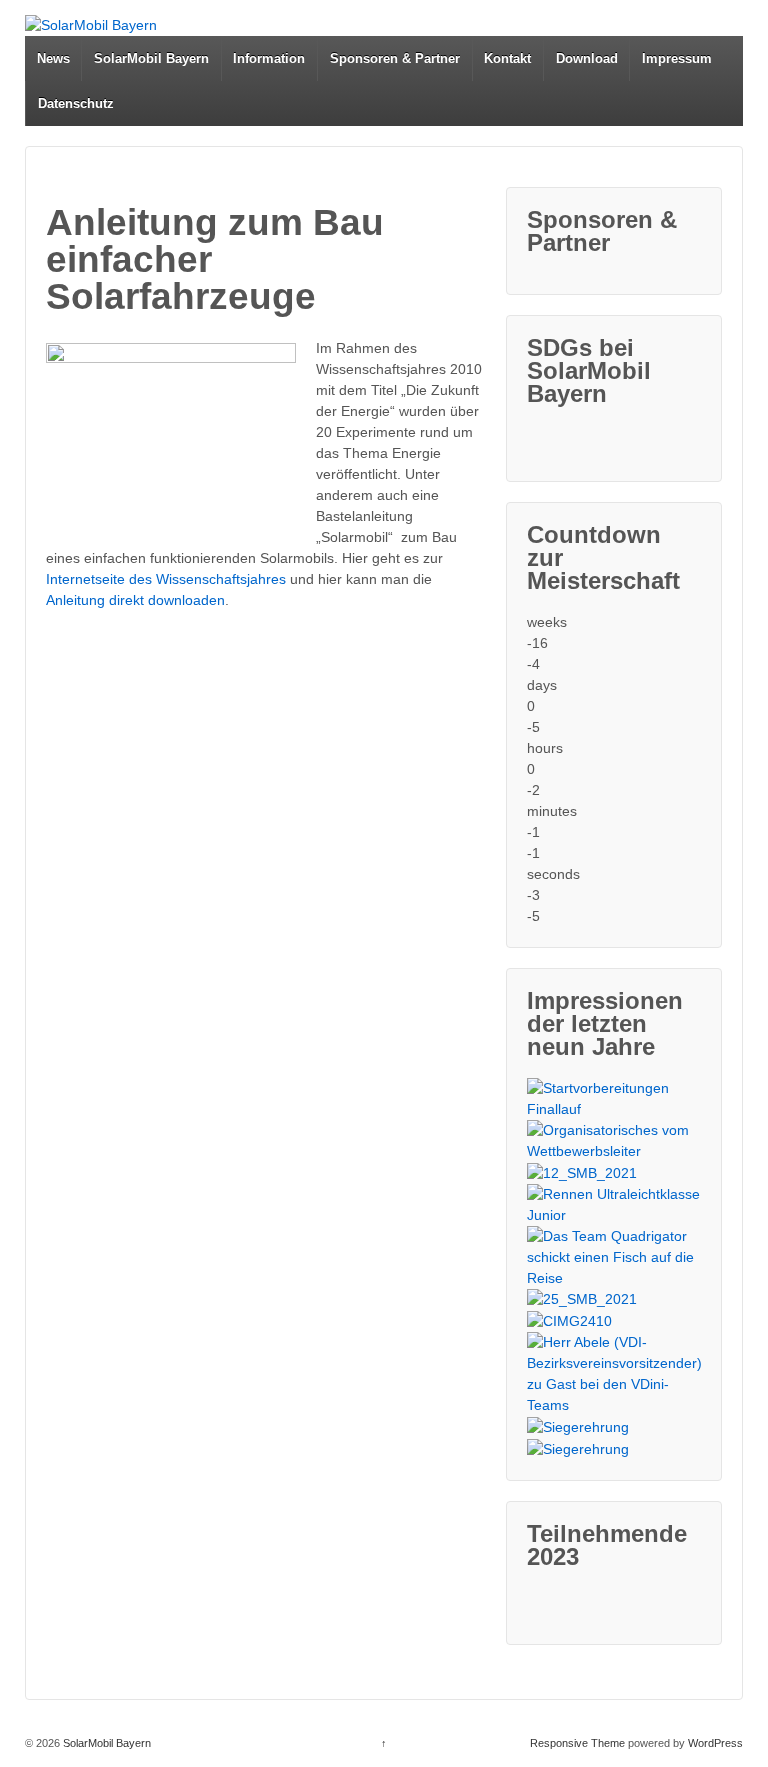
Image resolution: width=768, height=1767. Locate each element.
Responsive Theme (577, 1743)
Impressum (677, 58)
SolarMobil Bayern (151, 58)
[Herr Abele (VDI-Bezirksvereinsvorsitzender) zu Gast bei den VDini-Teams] (614, 1374)
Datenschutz (76, 103)
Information (269, 58)
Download (587, 58)
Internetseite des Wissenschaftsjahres (166, 579)
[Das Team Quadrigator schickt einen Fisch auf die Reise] (614, 1257)
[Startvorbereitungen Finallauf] (614, 1099)
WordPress (715, 1743)
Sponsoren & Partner (395, 58)
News (53, 58)
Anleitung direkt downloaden (135, 600)
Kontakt (507, 58)
